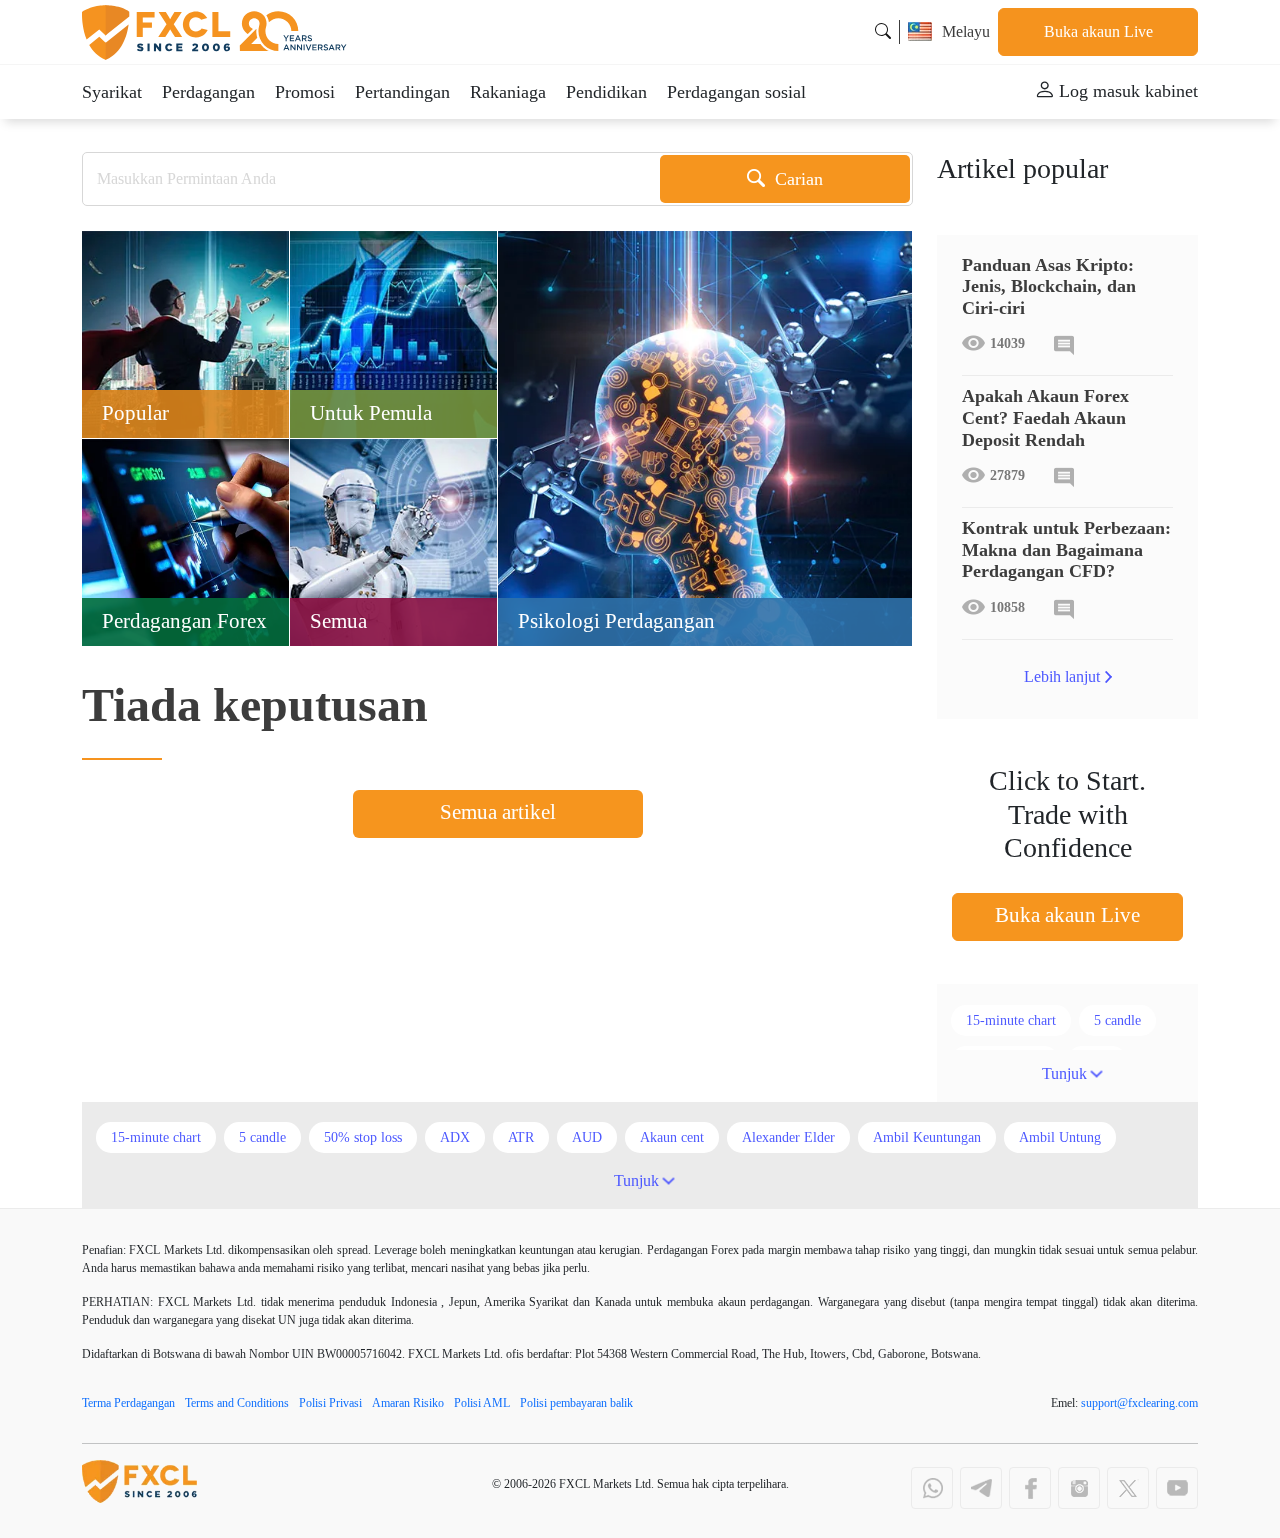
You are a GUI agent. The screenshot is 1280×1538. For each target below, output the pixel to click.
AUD (587, 1137)
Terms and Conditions (237, 1403)
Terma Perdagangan (128, 1403)
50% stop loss (363, 1137)
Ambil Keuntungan (927, 1137)
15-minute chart (1011, 1020)
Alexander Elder (788, 1137)
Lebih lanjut (1062, 676)
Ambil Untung (1060, 1137)
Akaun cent (672, 1137)
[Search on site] (883, 31)
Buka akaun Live (1098, 31)
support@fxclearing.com (1139, 1403)
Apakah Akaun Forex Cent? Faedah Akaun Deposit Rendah (1045, 417)
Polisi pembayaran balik (576, 1403)
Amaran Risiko (408, 1403)
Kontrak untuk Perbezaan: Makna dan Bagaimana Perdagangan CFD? (1066, 549)
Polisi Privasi (330, 1403)
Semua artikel (498, 812)
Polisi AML (482, 1403)
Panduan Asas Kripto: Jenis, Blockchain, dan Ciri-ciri (1049, 286)
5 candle (1117, 1020)
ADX (455, 1137)
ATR (521, 1137)
